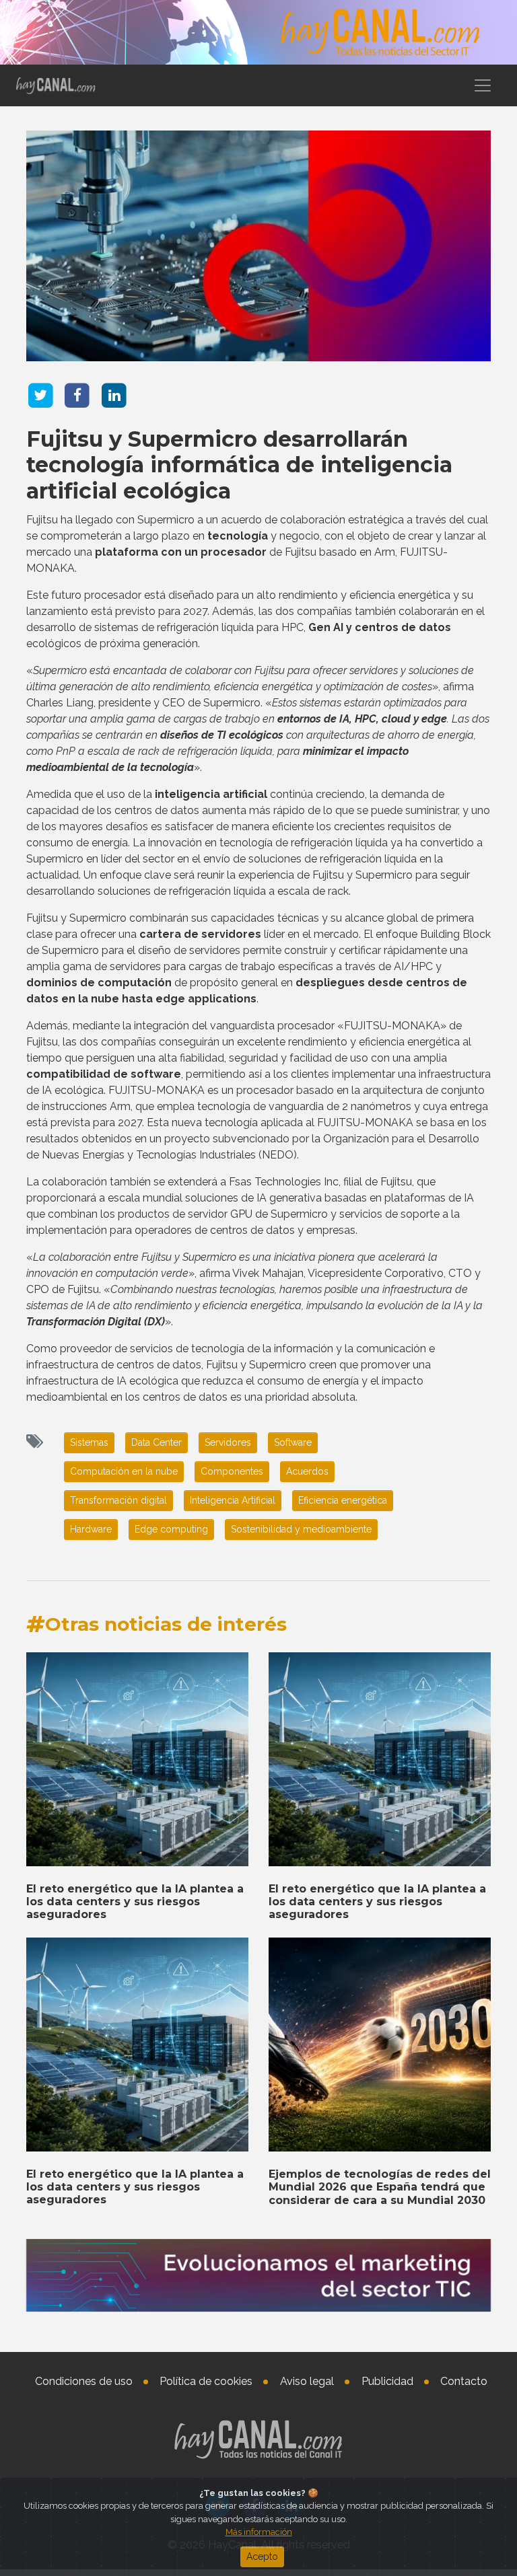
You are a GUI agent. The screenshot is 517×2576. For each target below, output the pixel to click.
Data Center (157, 1442)
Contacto (464, 2381)
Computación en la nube (124, 1471)
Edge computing (171, 1529)
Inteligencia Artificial (233, 1500)
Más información (259, 2532)
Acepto (262, 2556)
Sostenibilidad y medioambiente (301, 1529)
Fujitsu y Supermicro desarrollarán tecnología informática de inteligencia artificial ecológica (239, 465)
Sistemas (89, 1442)
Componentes (232, 1471)
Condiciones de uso (84, 2381)
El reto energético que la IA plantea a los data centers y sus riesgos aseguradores (135, 1902)
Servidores (228, 1442)
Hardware (91, 1529)
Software (293, 1442)
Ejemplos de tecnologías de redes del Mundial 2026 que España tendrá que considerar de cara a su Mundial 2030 (380, 2187)
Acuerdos (307, 1471)
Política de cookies (206, 2381)
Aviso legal (307, 2381)
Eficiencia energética (343, 1500)
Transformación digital (118, 1500)
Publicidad (387, 2381)
